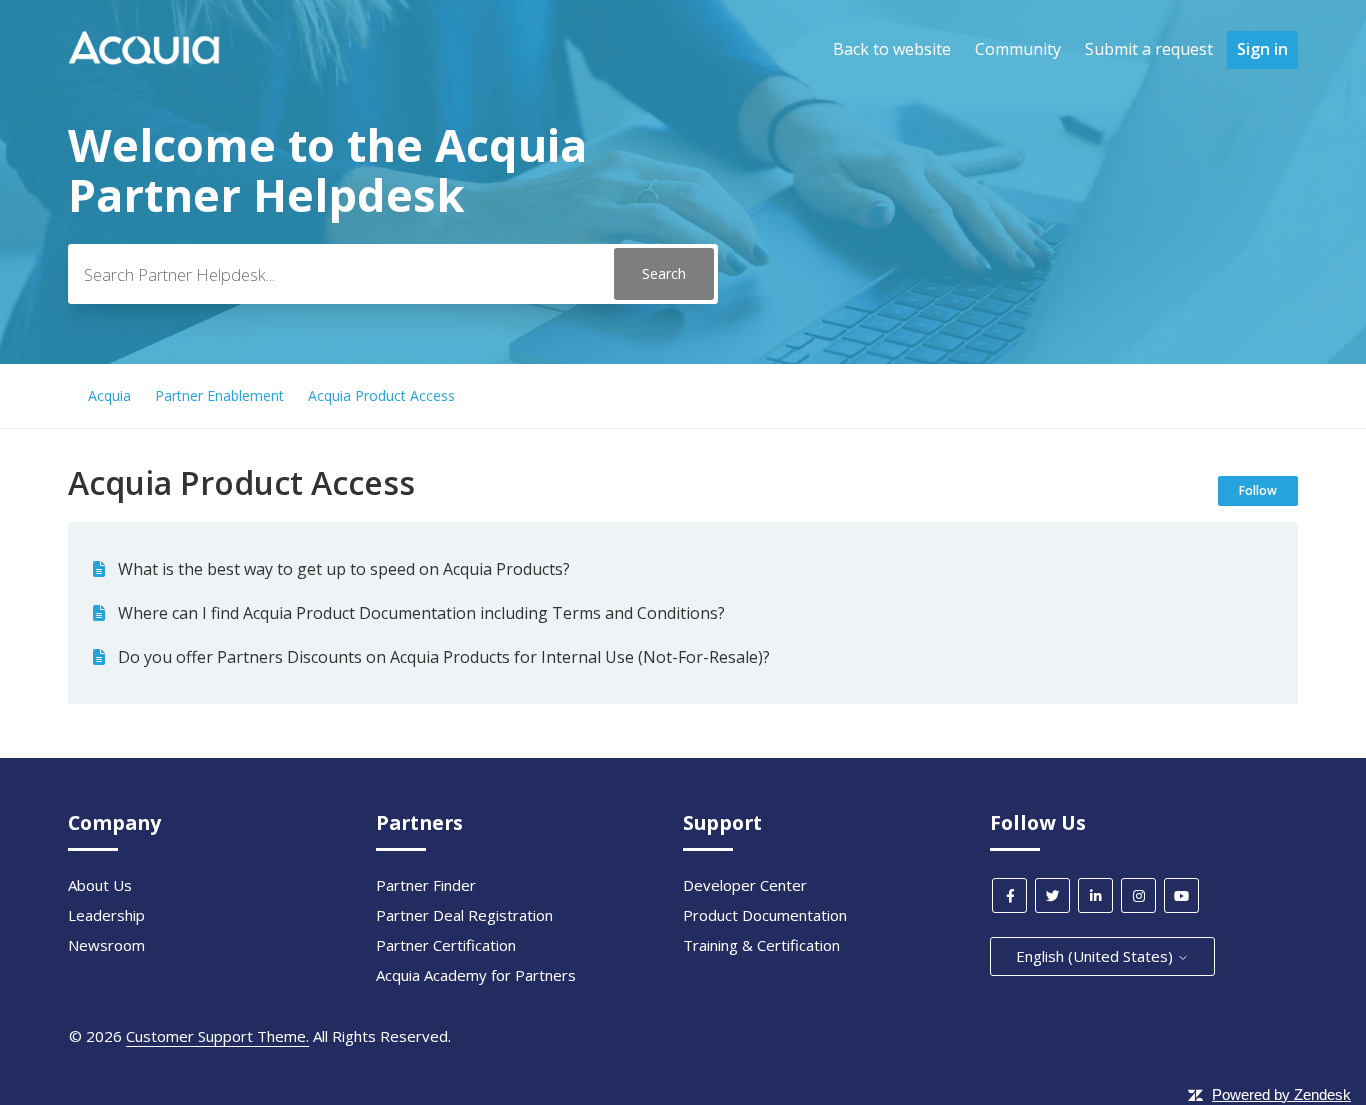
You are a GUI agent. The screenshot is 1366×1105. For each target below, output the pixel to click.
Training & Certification (761, 945)
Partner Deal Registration (464, 915)
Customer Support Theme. (217, 1036)
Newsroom (106, 945)
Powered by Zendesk (1281, 1094)
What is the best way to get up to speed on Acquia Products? (344, 569)
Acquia (109, 395)
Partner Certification (446, 945)
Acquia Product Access (381, 395)
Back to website (892, 49)
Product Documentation (765, 915)
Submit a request (1149, 49)
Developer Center (745, 885)
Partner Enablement (219, 395)
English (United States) (1096, 956)
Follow (1258, 490)
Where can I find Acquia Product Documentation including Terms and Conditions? (421, 613)
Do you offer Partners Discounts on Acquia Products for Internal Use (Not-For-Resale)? (444, 657)
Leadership (106, 915)
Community (1018, 49)
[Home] (144, 59)
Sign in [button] (1262, 49)
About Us (100, 885)
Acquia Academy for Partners (476, 975)
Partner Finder (426, 885)
